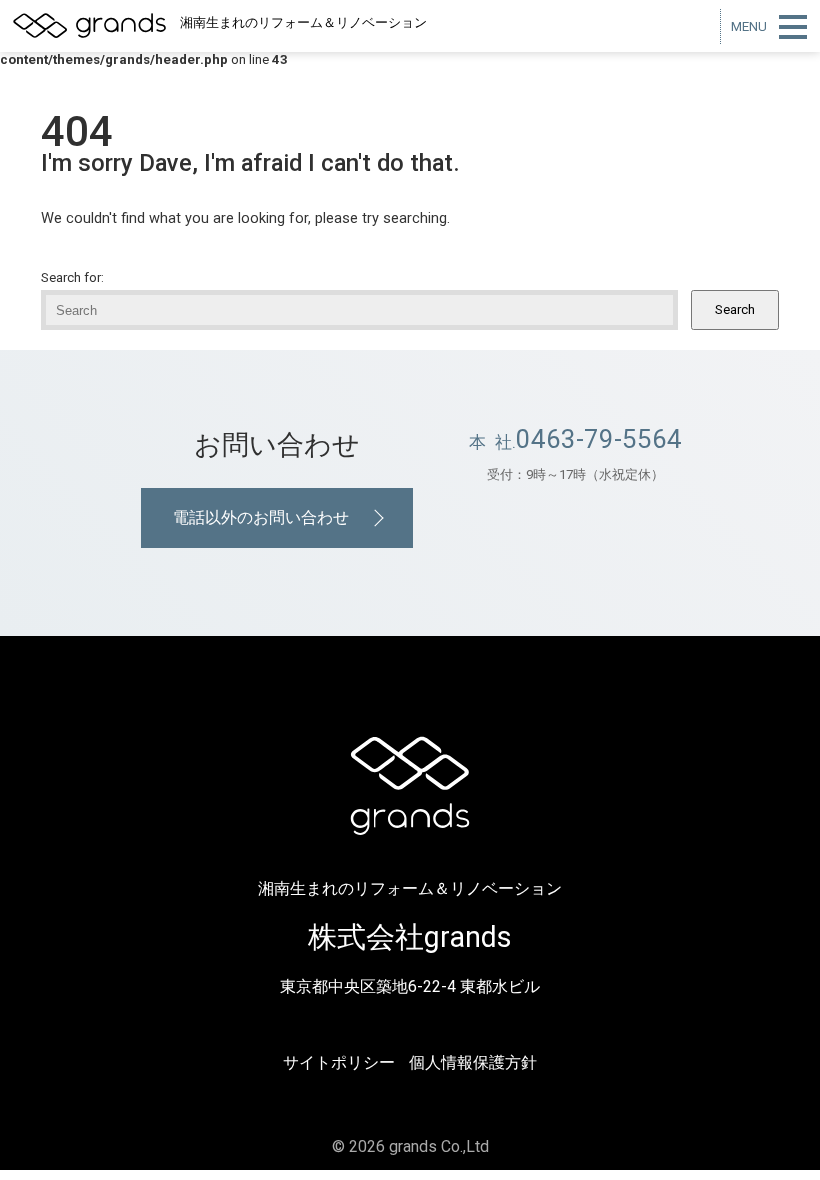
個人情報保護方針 (473, 1062)
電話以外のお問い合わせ (261, 517)
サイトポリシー (339, 1062)
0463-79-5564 (599, 439)
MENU (749, 26)
